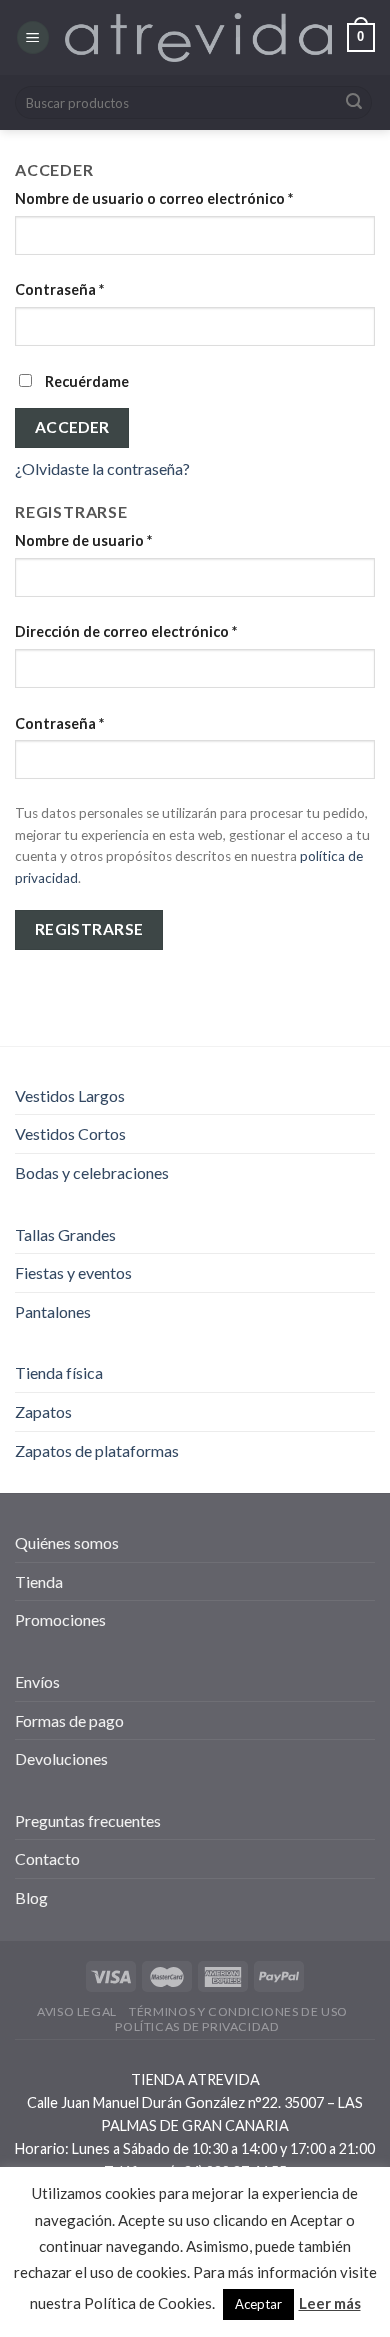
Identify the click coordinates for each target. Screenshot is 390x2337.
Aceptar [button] (258, 2304)
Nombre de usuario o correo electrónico (154, 198)
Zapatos (43, 1411)
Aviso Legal (77, 2011)
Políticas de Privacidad (197, 2026)
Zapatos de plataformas (97, 1450)
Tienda (39, 1581)
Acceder (72, 427)
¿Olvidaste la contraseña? (102, 468)
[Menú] (33, 37)
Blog (31, 1897)
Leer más (330, 2303)
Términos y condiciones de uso (238, 2011)
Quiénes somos (67, 1542)
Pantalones (53, 1311)
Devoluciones (61, 1758)
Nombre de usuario (83, 540)
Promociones (60, 1619)
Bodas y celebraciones (92, 1172)
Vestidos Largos (70, 1095)
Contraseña (59, 289)
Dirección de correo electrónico (126, 631)
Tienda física (59, 1372)
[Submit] (354, 103)
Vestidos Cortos (70, 1133)
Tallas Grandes (65, 1234)
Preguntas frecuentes (88, 1820)
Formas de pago (69, 1720)
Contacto (47, 1858)
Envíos (37, 1681)
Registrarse (89, 929)
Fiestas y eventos (73, 1272)
